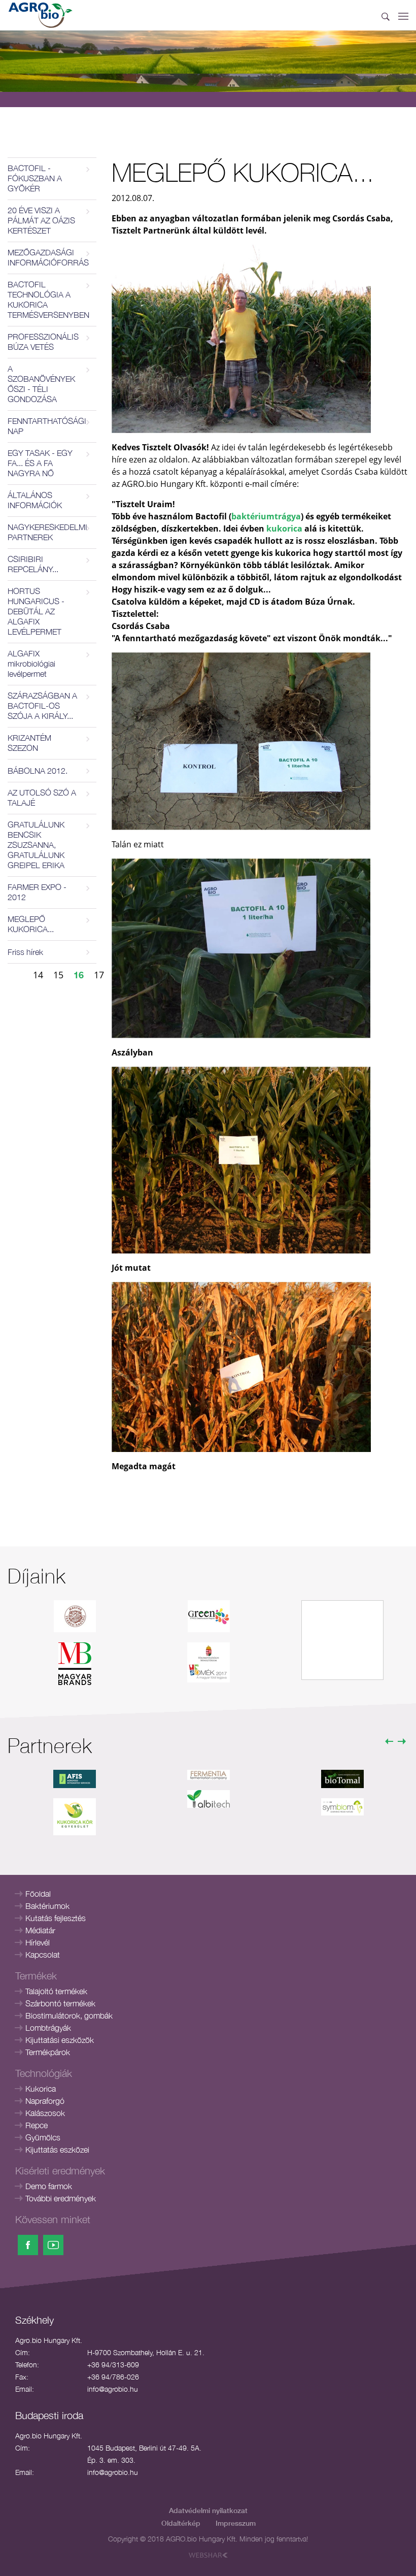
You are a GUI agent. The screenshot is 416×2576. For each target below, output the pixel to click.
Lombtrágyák (48, 2028)
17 (99, 975)
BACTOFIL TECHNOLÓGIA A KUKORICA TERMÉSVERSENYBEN (48, 300)
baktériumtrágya (266, 516)
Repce (37, 2125)
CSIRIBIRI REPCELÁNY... (33, 564)
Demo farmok (49, 2186)
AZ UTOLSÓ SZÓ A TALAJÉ (42, 798)
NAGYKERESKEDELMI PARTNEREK (47, 532)
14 (38, 975)
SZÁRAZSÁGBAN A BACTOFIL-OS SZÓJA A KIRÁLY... (42, 706)
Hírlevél (38, 1942)
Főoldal (38, 1894)
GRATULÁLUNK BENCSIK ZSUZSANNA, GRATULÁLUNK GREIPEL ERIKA (36, 845)
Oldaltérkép (181, 2523)
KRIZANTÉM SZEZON (29, 743)
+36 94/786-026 (113, 2377)
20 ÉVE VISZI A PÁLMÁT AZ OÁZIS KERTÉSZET (41, 220)
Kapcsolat (43, 1955)
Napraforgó (45, 2101)
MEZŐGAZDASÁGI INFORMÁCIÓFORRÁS (48, 257)
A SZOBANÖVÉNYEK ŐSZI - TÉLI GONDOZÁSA (41, 384)
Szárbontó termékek (60, 2003)
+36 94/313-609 (113, 2365)
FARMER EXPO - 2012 (37, 892)
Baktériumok (47, 1906)
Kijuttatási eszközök (60, 2040)
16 (79, 975)
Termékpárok (48, 2052)
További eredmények (61, 2198)
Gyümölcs (43, 2137)
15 (58, 975)
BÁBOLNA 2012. (38, 771)
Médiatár (40, 1930)
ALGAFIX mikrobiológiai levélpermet (31, 664)
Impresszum (236, 2523)
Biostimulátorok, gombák (69, 2016)
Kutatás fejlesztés (56, 1918)
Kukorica (41, 2089)
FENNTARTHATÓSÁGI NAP (47, 426)
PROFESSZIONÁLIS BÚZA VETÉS (43, 342)
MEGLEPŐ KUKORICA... (31, 924)
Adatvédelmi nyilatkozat (208, 2510)
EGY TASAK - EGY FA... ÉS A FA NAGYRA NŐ (40, 463)
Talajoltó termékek (56, 1991)
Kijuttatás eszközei (57, 2150)
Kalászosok (45, 2113)
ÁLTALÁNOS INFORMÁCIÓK (35, 500)
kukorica (284, 529)
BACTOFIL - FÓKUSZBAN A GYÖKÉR (35, 178)
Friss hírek (25, 952)
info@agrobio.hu (113, 2389)
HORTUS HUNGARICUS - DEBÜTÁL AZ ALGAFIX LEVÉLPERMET (36, 611)
